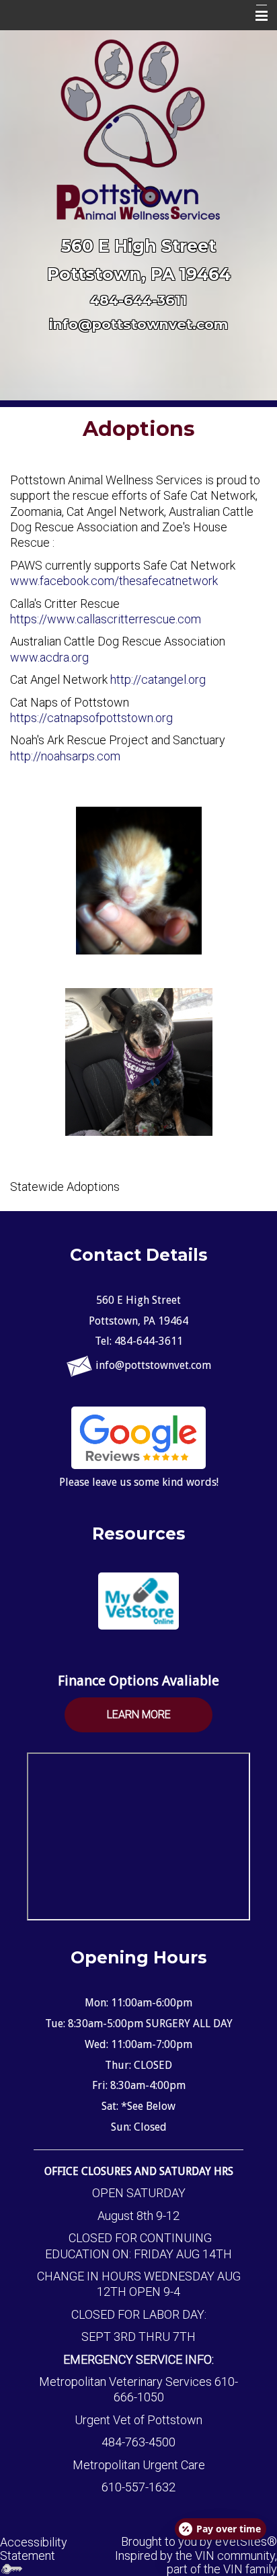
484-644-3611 (138, 300)
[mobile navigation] (255, 16)
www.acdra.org (49, 657)
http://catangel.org (158, 679)
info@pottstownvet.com (138, 324)
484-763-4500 (138, 2442)
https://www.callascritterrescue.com (106, 619)
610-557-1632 (138, 2487)
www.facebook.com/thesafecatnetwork (114, 581)
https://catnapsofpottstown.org (91, 718)
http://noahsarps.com (67, 756)
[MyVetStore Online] (138, 1601)
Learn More (139, 1715)
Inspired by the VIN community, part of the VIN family (196, 2562)
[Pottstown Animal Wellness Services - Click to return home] (138, 129)
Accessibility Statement (34, 2549)
